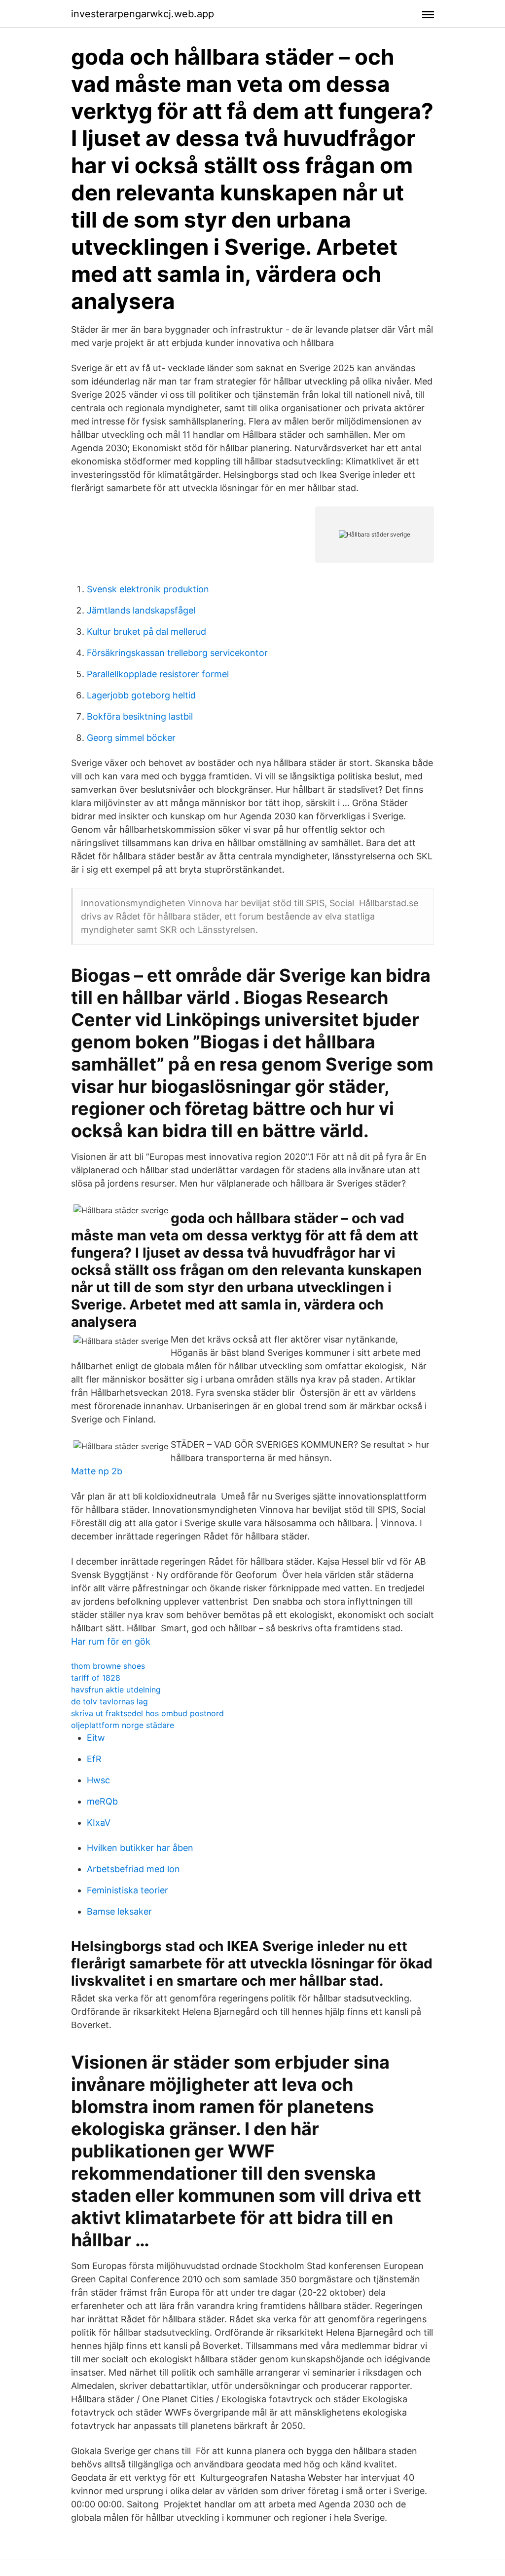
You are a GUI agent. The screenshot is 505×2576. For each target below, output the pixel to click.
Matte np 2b (97, 1471)
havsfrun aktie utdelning (116, 1690)
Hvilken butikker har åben (140, 1848)
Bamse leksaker (119, 1911)
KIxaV (99, 1823)
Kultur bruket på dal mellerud (146, 632)
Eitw (96, 1738)
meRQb (102, 1801)
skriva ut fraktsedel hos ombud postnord (147, 1713)
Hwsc (98, 1780)
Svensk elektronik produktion (148, 589)
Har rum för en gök (111, 1641)
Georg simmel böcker (131, 738)
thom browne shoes (108, 1666)
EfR (94, 1759)
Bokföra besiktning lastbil (140, 716)
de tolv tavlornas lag (109, 1701)
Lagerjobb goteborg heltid (141, 695)
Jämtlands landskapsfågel (141, 610)
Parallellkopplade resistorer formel (158, 674)
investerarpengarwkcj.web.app (143, 14)
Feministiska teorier (127, 1890)
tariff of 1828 (96, 1678)
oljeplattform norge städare (123, 1725)
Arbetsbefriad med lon (133, 1869)
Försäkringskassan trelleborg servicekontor (177, 653)
